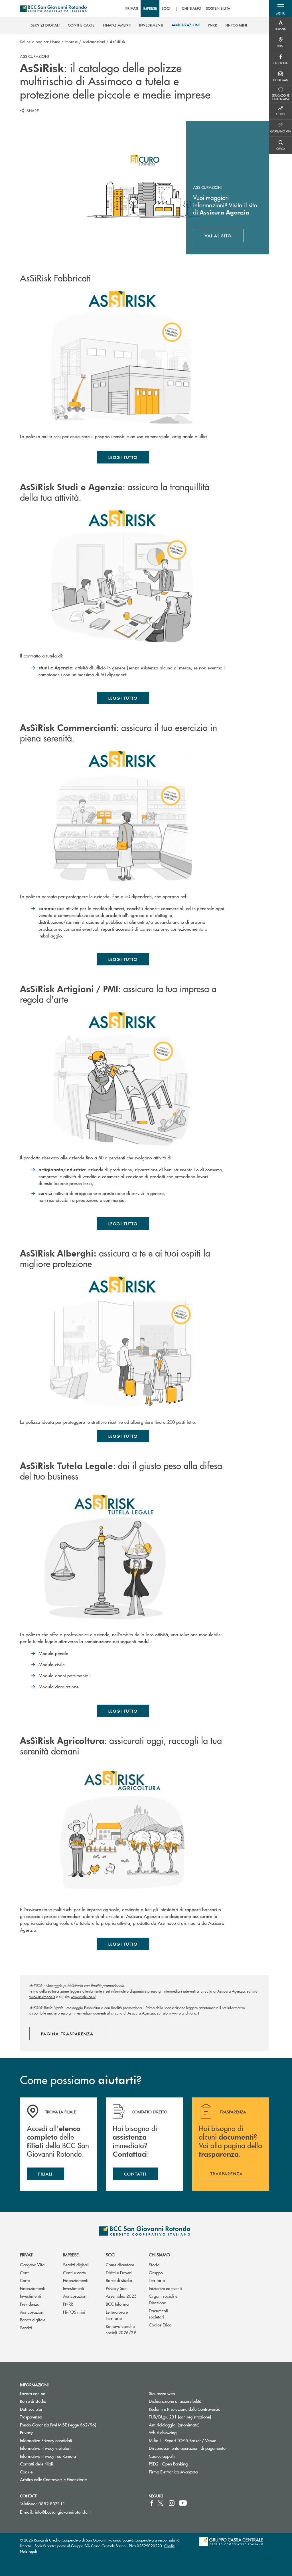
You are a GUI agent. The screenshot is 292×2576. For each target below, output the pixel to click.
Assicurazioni (94, 42)
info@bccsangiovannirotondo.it (63, 2512)
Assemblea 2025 (121, 2296)
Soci (110, 2255)
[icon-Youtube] (183, 2503)
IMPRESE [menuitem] (150, 9)
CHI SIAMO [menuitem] (192, 9)
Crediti (169, 2546)
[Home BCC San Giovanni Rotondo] (53, 9)
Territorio (157, 2280)
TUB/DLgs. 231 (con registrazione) (180, 2417)
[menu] (178, 9)
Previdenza (30, 2304)
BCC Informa (117, 2304)
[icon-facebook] (152, 2503)
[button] (281, 9)
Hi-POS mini (74, 2312)
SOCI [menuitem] (166, 9)
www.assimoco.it (42, 1996)
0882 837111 (52, 2504)
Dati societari (32, 2409)
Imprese (71, 42)
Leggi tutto (123, 457)
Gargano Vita (32, 2265)
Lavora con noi (33, 2393)
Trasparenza (31, 2417)
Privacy (26, 2432)
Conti (25, 2272)
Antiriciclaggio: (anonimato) (174, 2425)
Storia (154, 2265)
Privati (27, 2255)
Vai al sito (224, 237)
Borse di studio (119, 2280)
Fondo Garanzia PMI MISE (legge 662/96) (80, 2425)
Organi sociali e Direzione (163, 2299)
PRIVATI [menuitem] (132, 9)
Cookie (26, 2472)
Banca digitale (33, 2319)
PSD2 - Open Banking (190, 2464)
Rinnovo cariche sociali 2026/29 (121, 2329)
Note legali (28, 2551)
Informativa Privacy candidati (46, 2440)
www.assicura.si (83, 1996)
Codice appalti (162, 2456)
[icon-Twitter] (161, 2503)
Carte (25, 2280)
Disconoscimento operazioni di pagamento (187, 2448)
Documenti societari (159, 2314)
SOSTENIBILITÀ (218, 9)
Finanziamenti (33, 2288)
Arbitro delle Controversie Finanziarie (75, 2479)
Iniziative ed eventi (165, 2288)
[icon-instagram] (172, 2503)
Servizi (26, 2327)
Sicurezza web (162, 2393)
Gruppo (156, 2272)
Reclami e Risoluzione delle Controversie (184, 2409)
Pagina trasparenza (67, 2034)
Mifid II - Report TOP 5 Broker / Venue (182, 2440)
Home (55, 42)
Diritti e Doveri (119, 2272)
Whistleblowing (163, 2432)
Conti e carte (74, 2272)
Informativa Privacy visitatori (45, 2448)
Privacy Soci (117, 2288)
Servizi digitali (76, 2265)
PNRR (68, 2304)
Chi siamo (159, 2255)
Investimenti (31, 2296)
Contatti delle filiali (36, 2464)
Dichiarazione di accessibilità (175, 2401)
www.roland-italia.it (184, 2013)
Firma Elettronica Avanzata (173, 2472)
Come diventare (120, 2265)
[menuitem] (45, 25)
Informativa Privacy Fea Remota (48, 2456)
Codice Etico (160, 2325)
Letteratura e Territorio (117, 2315)
